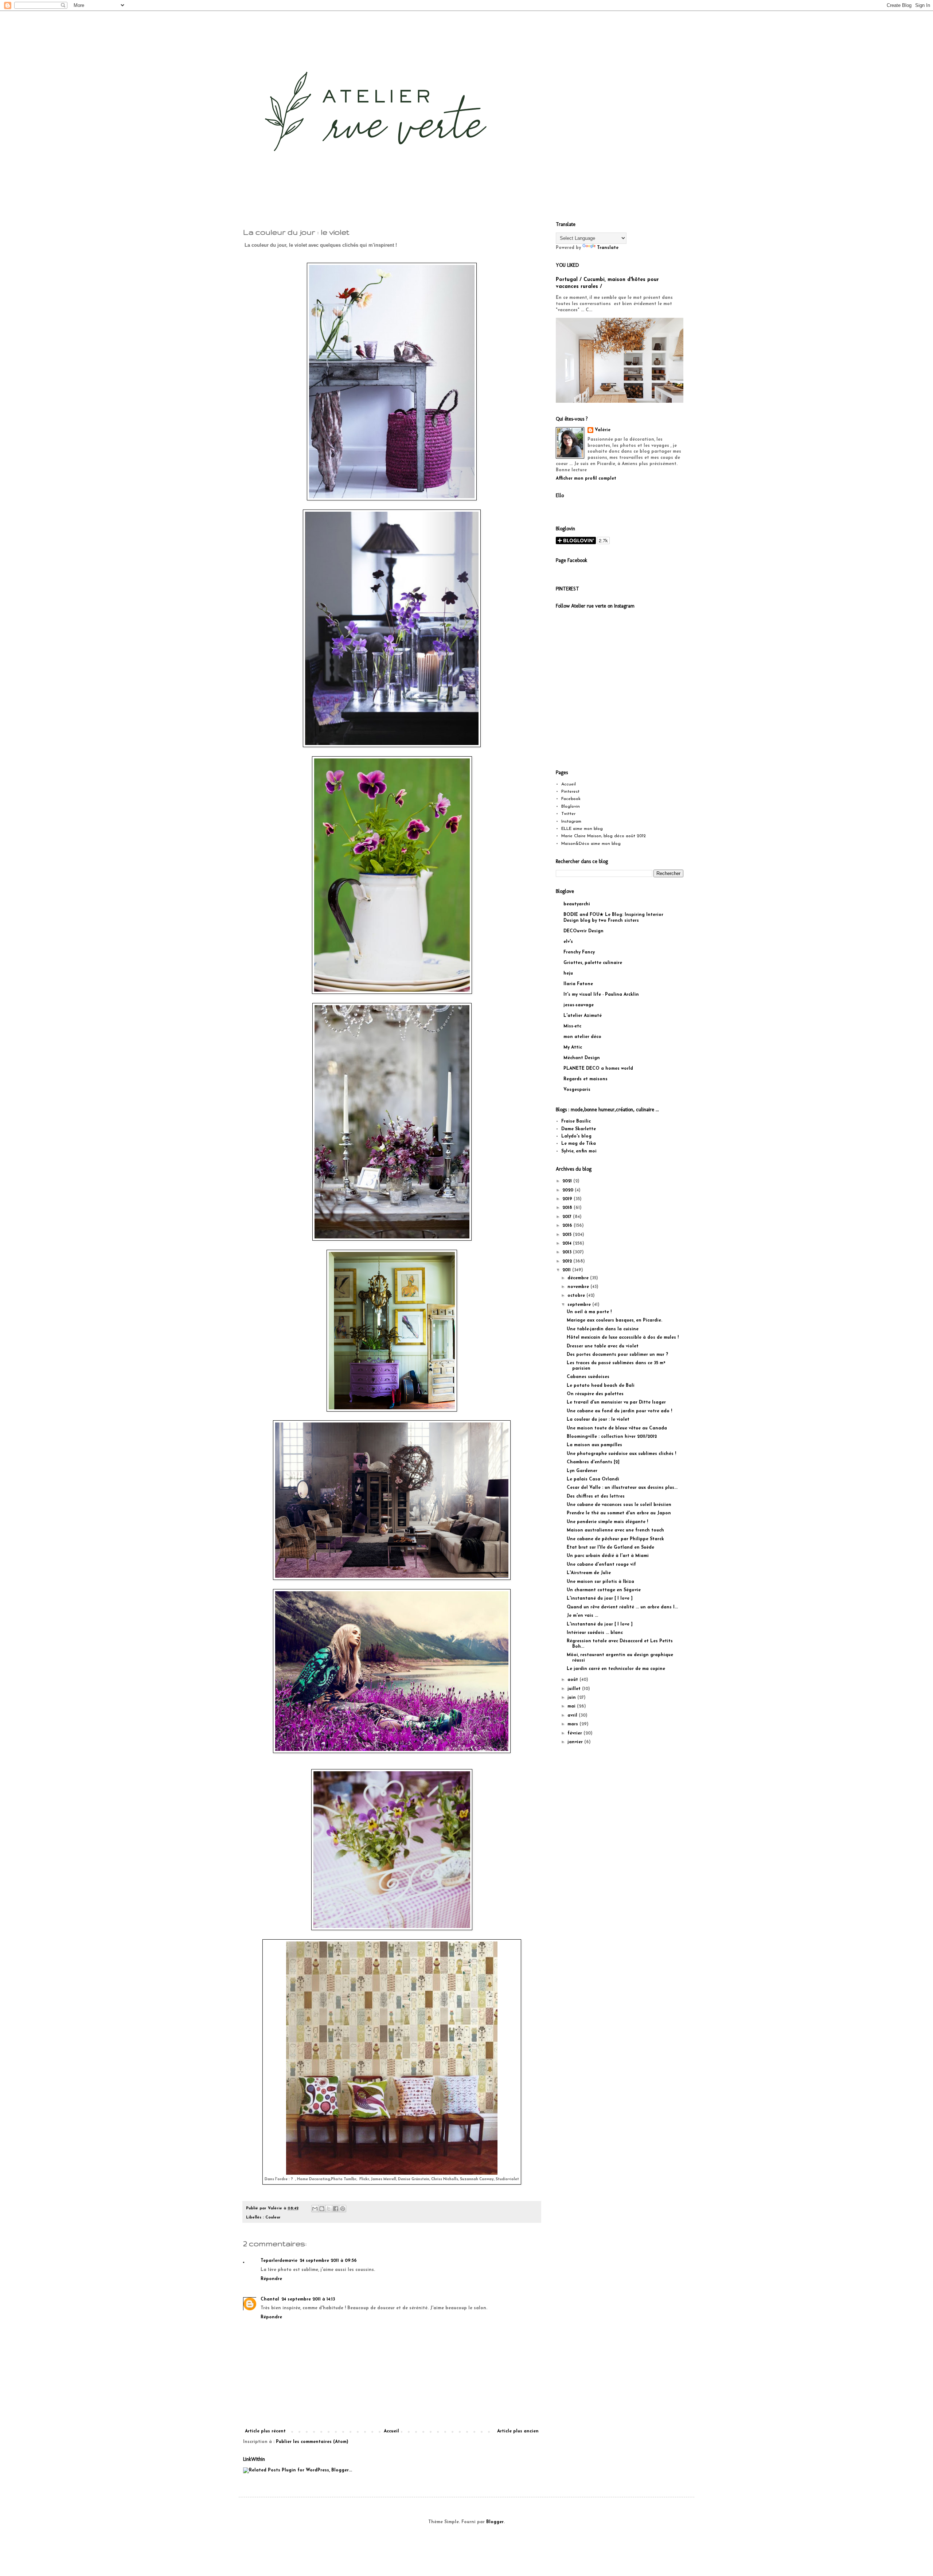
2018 (568, 1208)
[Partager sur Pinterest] (343, 2209)
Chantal (270, 2299)
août (573, 1680)
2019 (568, 1199)
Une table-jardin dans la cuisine (603, 1329)
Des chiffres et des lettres (596, 1496)
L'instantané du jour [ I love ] (600, 1599)
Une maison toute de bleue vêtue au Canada (617, 1428)
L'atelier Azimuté (583, 1016)
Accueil (391, 2431)
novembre (579, 1287)
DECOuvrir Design (583, 931)
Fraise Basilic (576, 1121)
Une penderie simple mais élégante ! (607, 1522)
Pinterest (570, 792)
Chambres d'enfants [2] (593, 1462)
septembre (580, 1305)
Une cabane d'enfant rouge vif (601, 1565)
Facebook (571, 799)
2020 (569, 1190)
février (575, 1733)
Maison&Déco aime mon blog (591, 844)
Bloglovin (571, 807)
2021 (568, 1181)
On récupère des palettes (595, 1394)
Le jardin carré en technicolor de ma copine (616, 1669)
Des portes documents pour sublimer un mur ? (617, 1355)
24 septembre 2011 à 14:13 (308, 2299)
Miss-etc (572, 1026)
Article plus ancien (518, 2431)
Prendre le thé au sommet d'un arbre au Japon (619, 1513)
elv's (568, 942)
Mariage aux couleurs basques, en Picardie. (614, 1320)
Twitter (568, 814)
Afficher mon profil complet (586, 479)
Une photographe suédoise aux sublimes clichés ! (621, 1454)
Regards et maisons (585, 1079)
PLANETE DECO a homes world (598, 1069)
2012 (568, 1261)
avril (573, 1716)
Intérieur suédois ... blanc (595, 1633)
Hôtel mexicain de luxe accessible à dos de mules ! (623, 1338)
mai (572, 1706)
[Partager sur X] (329, 2209)
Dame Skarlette (579, 1129)
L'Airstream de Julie (589, 1573)
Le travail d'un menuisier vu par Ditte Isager (616, 1402)
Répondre (271, 2279)
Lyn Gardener (582, 1471)
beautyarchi (577, 904)
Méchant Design (582, 1058)
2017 (568, 1217)
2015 (568, 1235)
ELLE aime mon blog (582, 829)
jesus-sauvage (579, 1005)
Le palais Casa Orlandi (593, 1479)
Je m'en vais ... (582, 1616)
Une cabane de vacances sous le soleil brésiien (619, 1505)
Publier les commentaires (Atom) (312, 2442)
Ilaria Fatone (578, 984)
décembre (579, 1278)
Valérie (603, 430)
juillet (575, 1689)
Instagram (571, 821)
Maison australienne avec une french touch (615, 1530)
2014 (568, 1244)
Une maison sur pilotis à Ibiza (600, 1582)
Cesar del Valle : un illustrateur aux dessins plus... (622, 1488)
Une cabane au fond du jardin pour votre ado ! (619, 1411)
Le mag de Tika (579, 1144)
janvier (576, 1742)
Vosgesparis (577, 1090)
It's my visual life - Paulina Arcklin (601, 995)
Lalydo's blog (576, 1136)
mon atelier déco (582, 1037)
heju (568, 973)
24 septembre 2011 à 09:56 (328, 2261)
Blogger (495, 2522)
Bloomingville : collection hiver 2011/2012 (612, 1437)
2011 (567, 1270)
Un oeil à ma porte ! (589, 1312)
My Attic (573, 1047)
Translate (608, 248)
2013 (568, 1252)
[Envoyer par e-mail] (315, 2209)
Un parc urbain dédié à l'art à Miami (608, 1556)
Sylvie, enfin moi (579, 1151)
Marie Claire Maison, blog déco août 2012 (604, 836)
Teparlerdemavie (279, 2261)
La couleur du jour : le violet (598, 1420)
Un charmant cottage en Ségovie (604, 1590)
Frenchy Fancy (579, 952)
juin (572, 1698)
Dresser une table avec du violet (603, 1346)
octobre (577, 1296)
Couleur (273, 2218)
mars (573, 1724)
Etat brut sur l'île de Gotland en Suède (610, 1547)
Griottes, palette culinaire (593, 963)
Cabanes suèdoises (588, 1377)
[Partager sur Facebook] (336, 2209)
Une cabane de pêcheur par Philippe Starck (615, 1539)
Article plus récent (265, 2431)
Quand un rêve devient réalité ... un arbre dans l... (622, 1607)
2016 (568, 1226)
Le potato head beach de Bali (601, 1386)
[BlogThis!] (322, 2209)
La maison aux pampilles (594, 1445)
